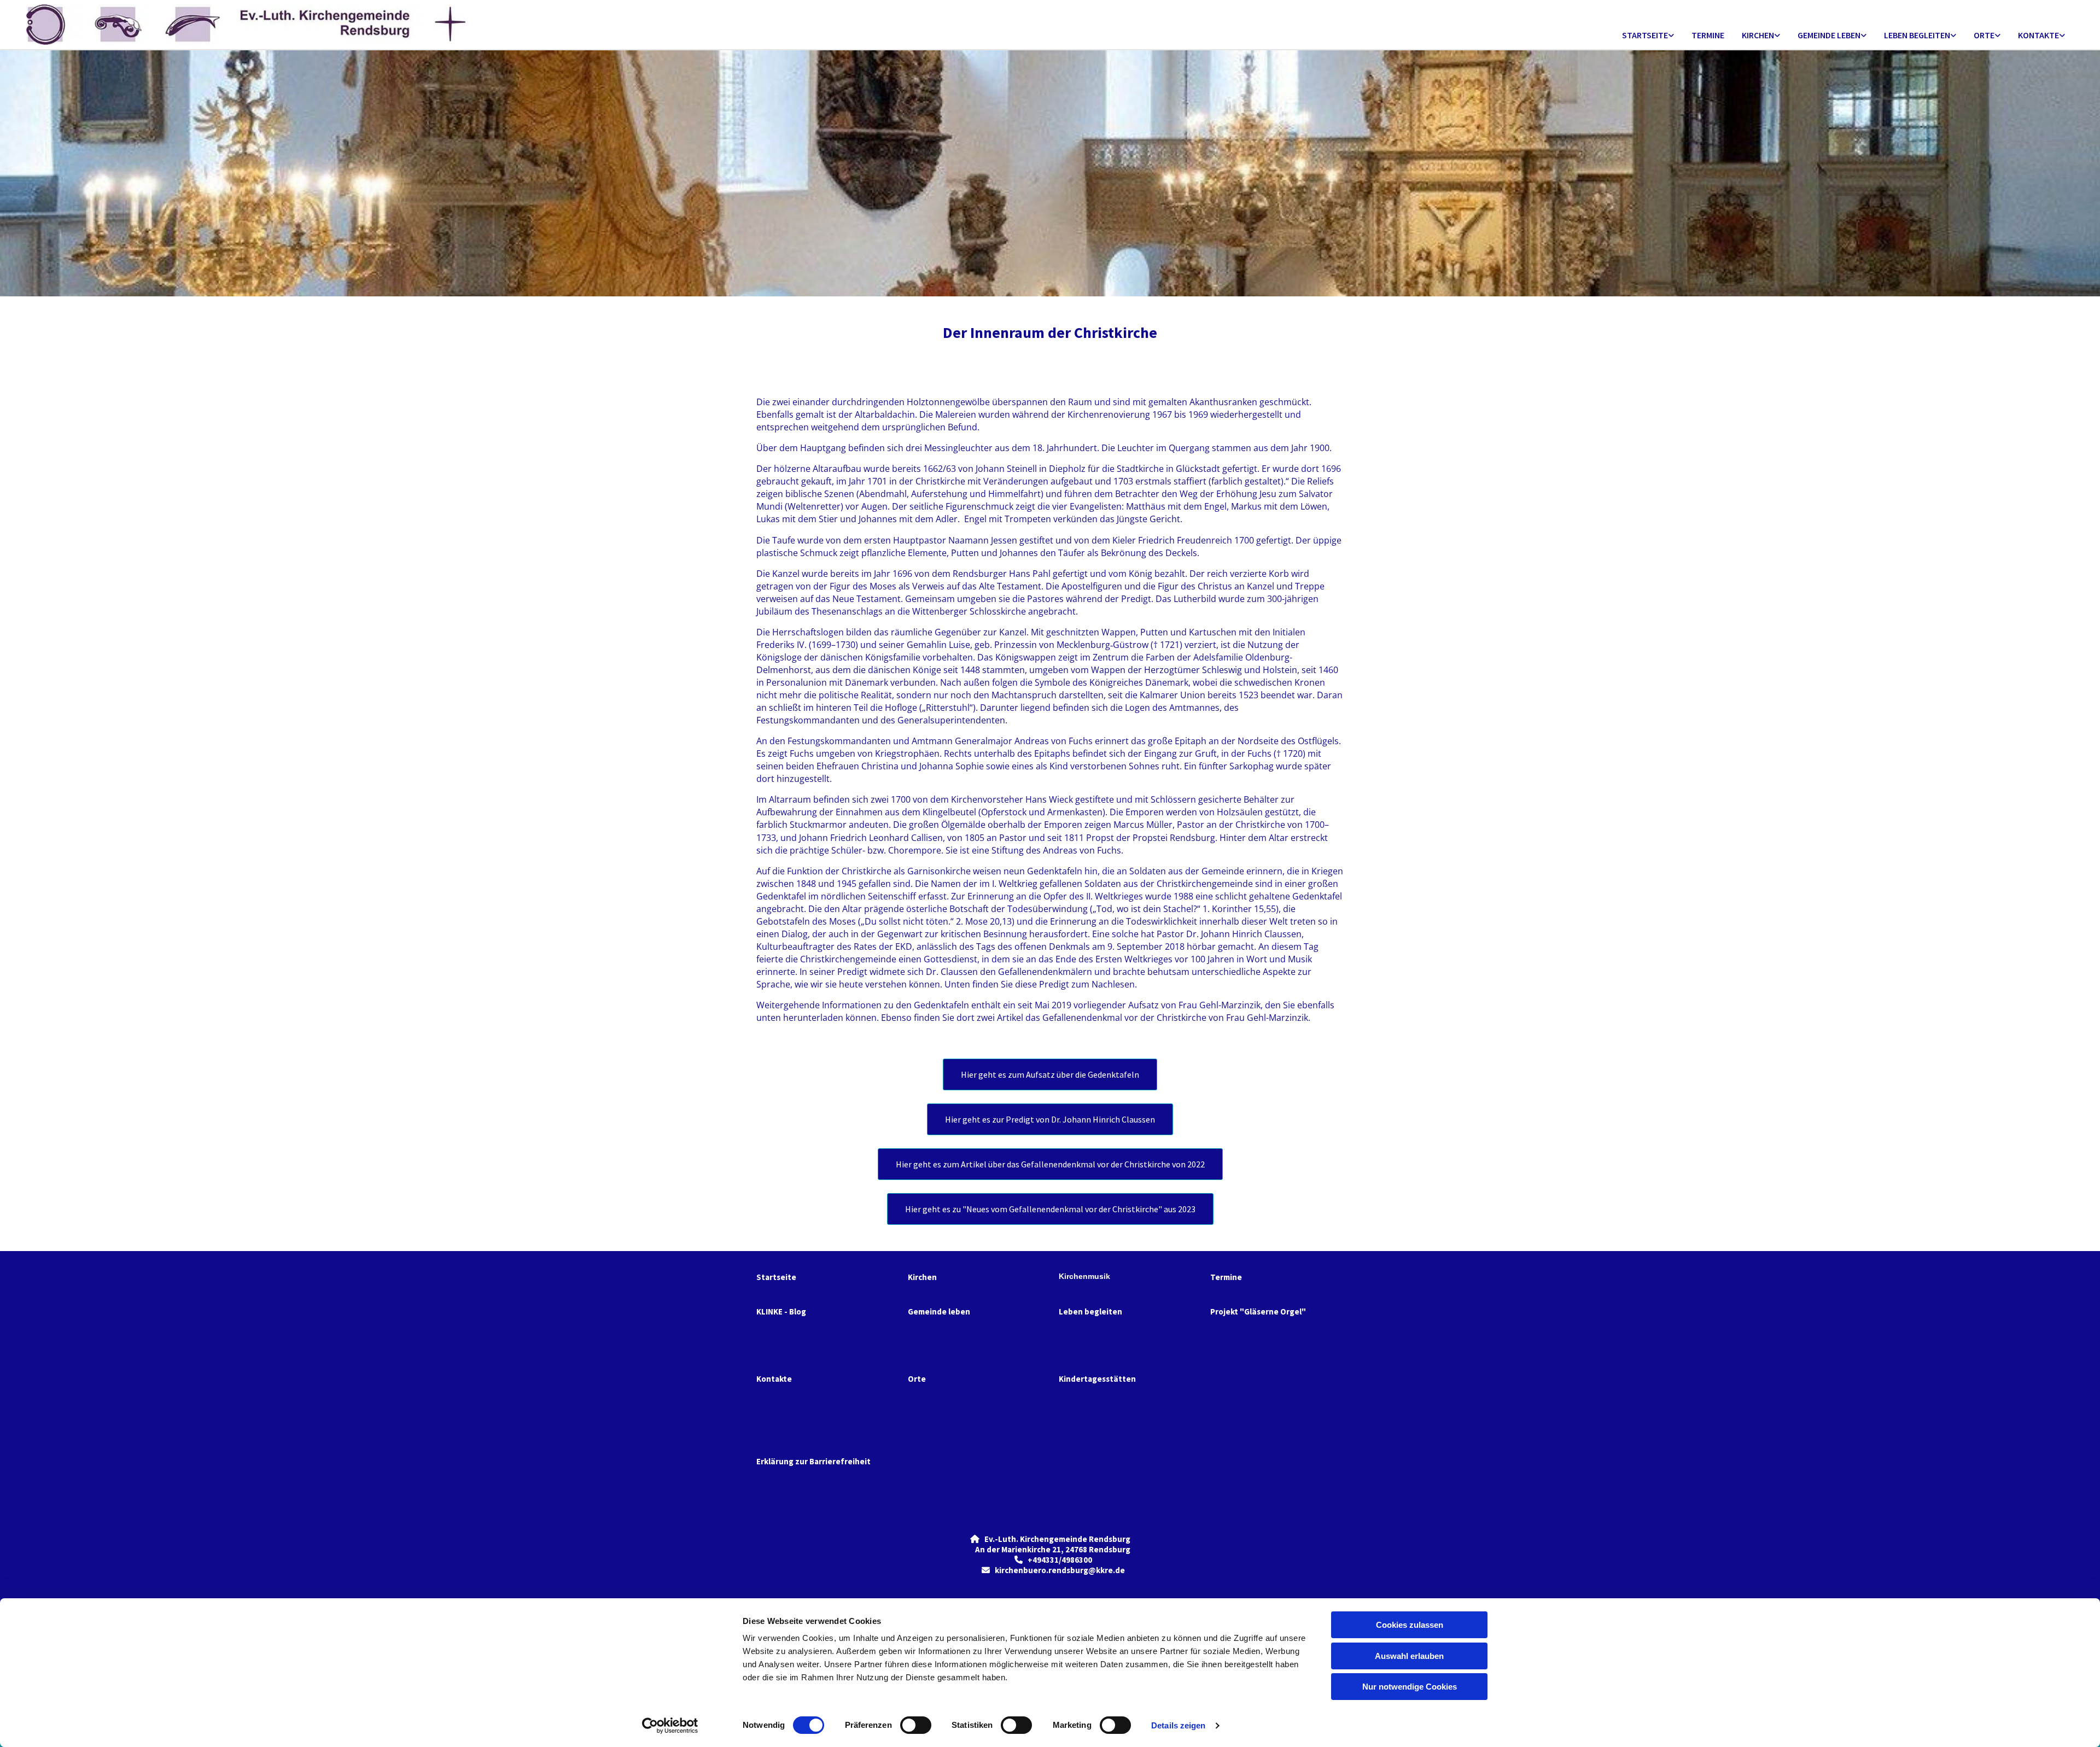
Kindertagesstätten (1097, 1379)
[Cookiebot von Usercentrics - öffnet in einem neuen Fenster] (670, 1726)
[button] (1050, 1074)
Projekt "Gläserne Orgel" (1258, 1311)
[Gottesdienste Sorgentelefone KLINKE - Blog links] (1671, 36)
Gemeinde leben (1829, 35)
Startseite (1645, 35)
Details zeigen (1178, 1725)
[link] (1648, 36)
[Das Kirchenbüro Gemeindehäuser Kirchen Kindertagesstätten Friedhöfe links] (1998, 36)
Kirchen (1758, 35)
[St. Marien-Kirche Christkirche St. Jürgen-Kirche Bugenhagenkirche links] (1777, 36)
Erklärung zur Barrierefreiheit (813, 1461)
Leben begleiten (1917, 35)
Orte (1984, 35)
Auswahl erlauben (1409, 1656)
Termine (1708, 35)
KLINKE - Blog (781, 1311)
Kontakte (2038, 35)
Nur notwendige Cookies (1410, 1687)
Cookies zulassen (1410, 1625)
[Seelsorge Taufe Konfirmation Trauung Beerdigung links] (1953, 36)
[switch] (916, 1725)
